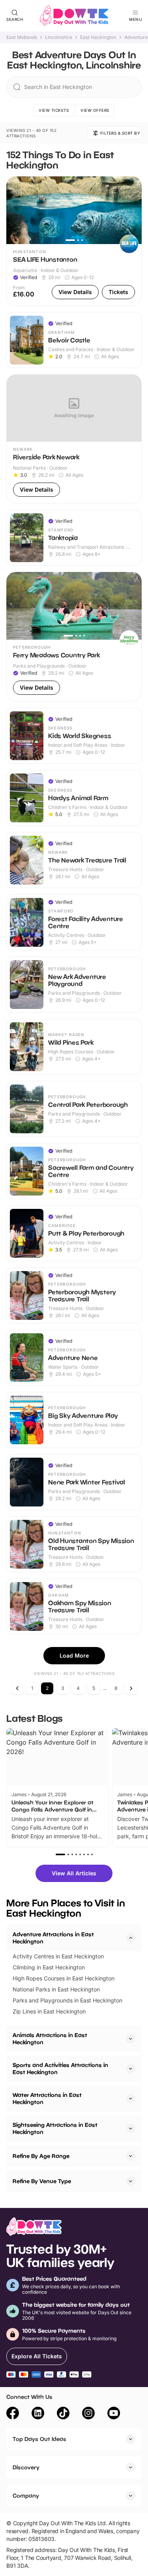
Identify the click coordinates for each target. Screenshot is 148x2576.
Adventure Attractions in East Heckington (53, 1938)
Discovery (26, 2467)
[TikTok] (63, 2414)
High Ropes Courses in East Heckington (64, 1978)
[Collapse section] (131, 1938)
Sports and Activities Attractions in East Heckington (60, 2068)
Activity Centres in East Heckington (58, 1956)
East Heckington (98, 37)
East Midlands (22, 37)
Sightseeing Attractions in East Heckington (55, 2128)
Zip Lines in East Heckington (49, 2011)
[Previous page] (17, 1688)
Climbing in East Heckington (49, 1967)
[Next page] (131, 1688)
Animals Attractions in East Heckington (50, 2038)
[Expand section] (131, 2039)
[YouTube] (114, 2414)
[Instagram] (88, 2414)
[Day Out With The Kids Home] (74, 16)
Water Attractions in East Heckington (47, 2098)
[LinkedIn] (38, 2414)
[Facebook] (13, 2414)
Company (26, 2495)
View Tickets (54, 110)
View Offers (95, 110)
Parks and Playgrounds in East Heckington (67, 2000)
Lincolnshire (59, 37)
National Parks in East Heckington (56, 1989)
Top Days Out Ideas (39, 2439)
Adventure (136, 37)
